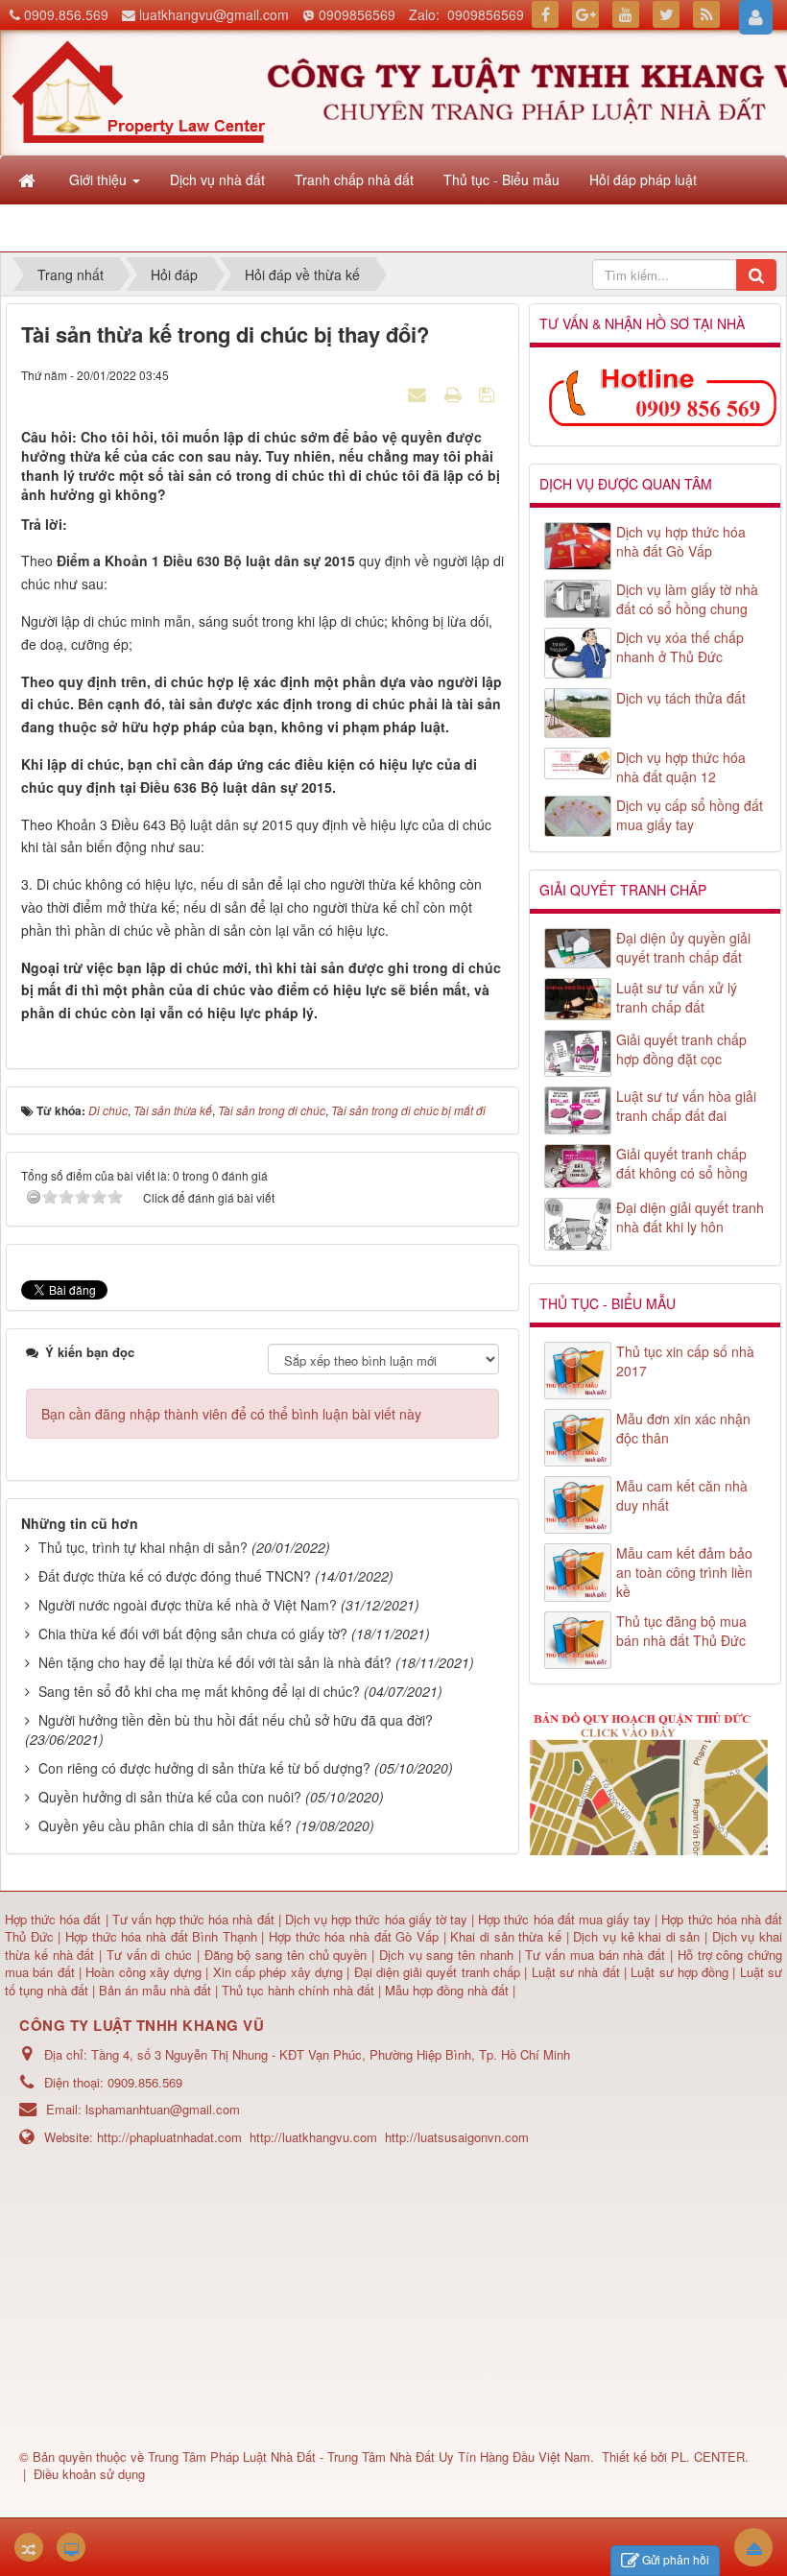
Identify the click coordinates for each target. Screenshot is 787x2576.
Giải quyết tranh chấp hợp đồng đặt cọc (681, 1049)
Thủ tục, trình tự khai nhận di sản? (143, 1547)
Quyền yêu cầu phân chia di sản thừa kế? (165, 1825)
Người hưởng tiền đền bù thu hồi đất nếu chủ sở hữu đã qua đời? (236, 1720)
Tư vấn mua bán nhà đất (597, 1955)
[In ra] (455, 394)
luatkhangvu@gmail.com (214, 14)
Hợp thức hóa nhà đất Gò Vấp (354, 1936)
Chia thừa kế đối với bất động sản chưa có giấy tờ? (193, 1634)
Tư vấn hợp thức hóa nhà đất (193, 1919)
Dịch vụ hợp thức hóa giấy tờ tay (374, 1919)
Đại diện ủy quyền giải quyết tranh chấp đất (683, 947)
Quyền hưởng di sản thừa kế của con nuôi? (170, 1797)
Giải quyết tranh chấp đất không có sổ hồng (682, 1163)
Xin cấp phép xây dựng (277, 1972)
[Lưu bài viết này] (489, 394)
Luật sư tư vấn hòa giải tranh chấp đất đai (686, 1106)
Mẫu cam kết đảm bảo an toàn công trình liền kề (684, 1572)
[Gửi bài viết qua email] (419, 394)
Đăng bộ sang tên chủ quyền (288, 1955)
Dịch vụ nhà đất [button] (217, 179)
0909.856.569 (66, 14)
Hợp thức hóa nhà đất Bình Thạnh (164, 1936)
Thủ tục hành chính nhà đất (300, 1990)
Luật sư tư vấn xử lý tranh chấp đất (677, 997)
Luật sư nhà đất (573, 1972)
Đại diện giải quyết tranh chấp (440, 1972)
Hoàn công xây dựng (145, 1972)
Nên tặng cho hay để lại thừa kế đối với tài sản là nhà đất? (215, 1662)
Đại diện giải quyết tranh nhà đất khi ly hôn (690, 1217)
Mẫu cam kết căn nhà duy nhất (682, 1495)
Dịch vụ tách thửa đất (681, 698)
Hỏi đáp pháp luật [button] (643, 179)
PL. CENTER (708, 2457)
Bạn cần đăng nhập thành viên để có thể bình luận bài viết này (231, 1414)
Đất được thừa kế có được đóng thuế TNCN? (175, 1576)
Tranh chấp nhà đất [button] (354, 179)
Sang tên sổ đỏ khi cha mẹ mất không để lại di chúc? (199, 1691)
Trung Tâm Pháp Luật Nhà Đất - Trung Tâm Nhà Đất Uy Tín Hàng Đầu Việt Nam (369, 2457)
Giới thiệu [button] (100, 179)
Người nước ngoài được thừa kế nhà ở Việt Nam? (188, 1605)
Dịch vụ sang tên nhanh (449, 1955)
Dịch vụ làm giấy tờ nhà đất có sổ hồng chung (687, 599)
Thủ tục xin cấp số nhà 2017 (685, 1361)
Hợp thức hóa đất (53, 1919)
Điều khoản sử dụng (89, 2474)
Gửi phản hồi (676, 2559)
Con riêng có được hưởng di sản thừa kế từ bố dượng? (204, 1768)
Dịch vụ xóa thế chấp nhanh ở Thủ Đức (680, 647)
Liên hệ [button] (94, 227)
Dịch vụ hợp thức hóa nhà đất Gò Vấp (681, 541)
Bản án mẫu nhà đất (155, 1990)
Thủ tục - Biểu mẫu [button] (501, 179)
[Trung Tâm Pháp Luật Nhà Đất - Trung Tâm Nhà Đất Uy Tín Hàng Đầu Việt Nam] (138, 90)
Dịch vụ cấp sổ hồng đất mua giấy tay (690, 815)
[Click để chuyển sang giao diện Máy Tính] (71, 2547)
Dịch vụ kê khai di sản (639, 1936)
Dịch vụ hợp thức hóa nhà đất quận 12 (681, 767)
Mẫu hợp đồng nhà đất (447, 1990)
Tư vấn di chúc (152, 1955)
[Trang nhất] (29, 179)
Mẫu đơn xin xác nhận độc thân (683, 1428)
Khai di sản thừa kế (506, 1936)
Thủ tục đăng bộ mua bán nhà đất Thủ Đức (681, 1631)
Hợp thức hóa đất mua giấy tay (564, 1919)
